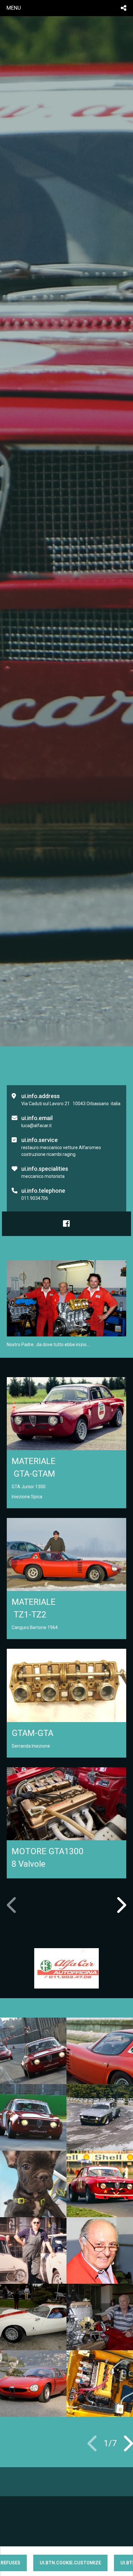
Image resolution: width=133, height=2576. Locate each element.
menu (14, 8)
